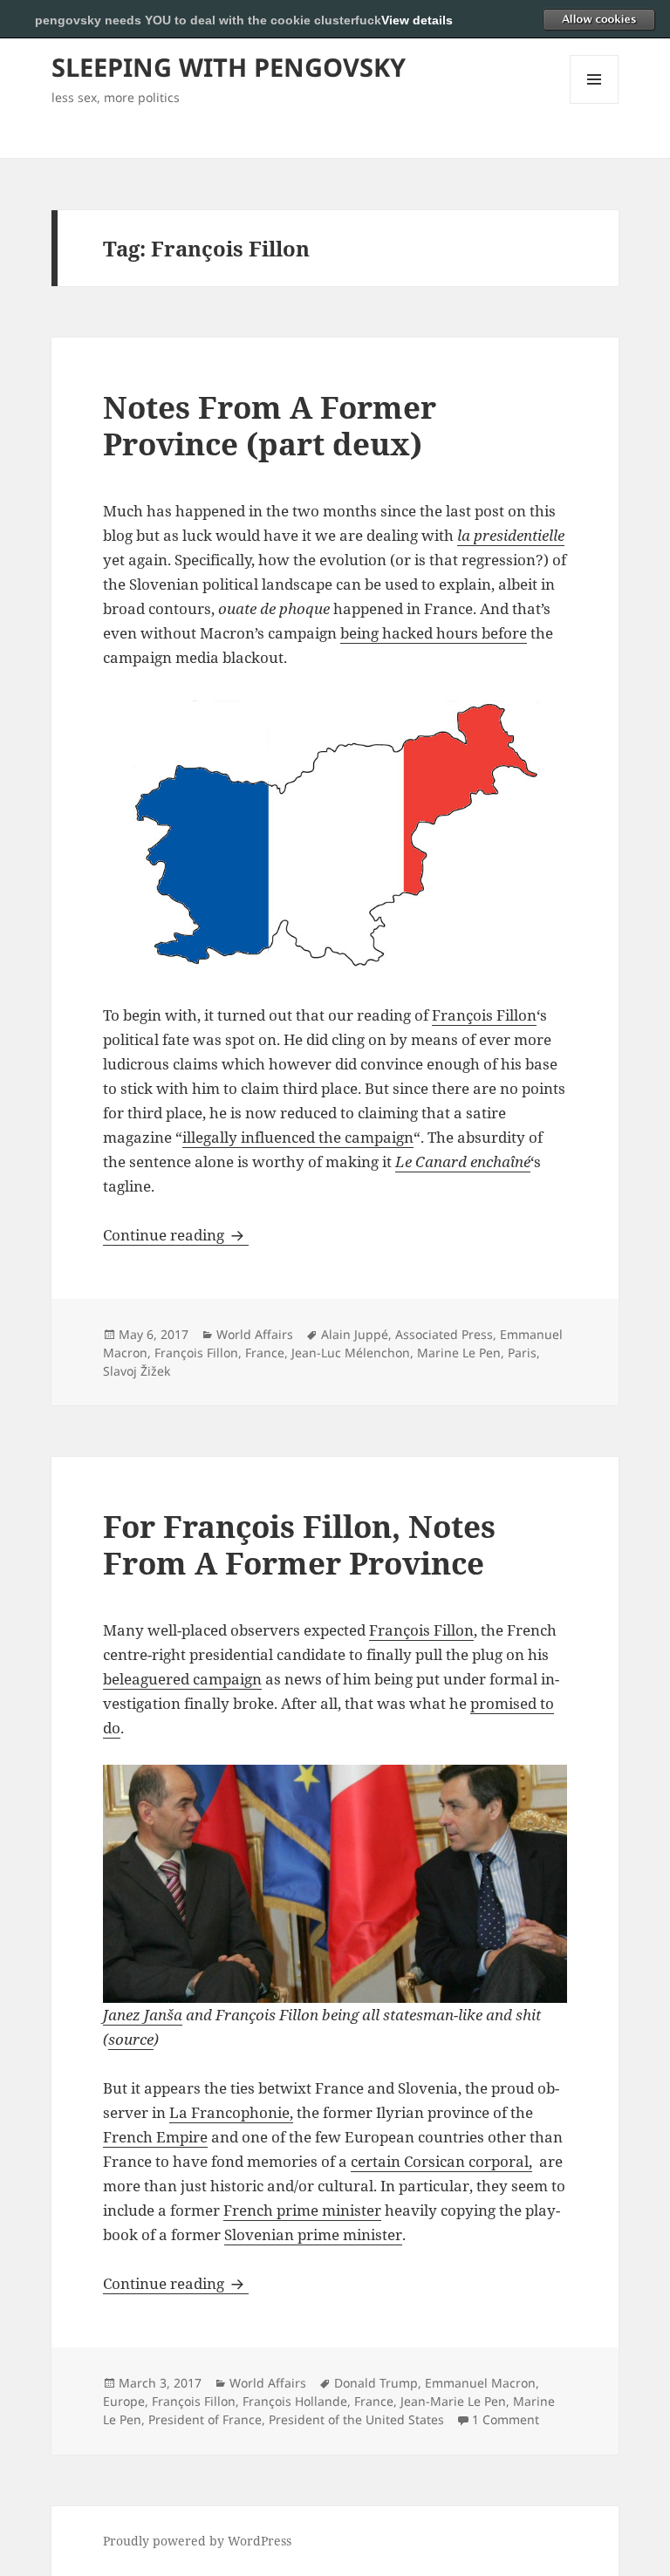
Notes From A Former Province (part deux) (270, 425)
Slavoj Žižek (137, 1371)
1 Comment (506, 2419)
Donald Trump (376, 2383)
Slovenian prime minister (313, 2234)
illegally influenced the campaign (298, 1137)
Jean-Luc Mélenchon (351, 1353)
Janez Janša (143, 2015)
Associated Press (444, 1334)
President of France (205, 2419)
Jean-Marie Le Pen (453, 2401)
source (131, 2039)
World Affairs (255, 1334)
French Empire (155, 2137)
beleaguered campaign (182, 1679)
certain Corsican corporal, (441, 2161)
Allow (598, 19)
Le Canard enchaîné (463, 1162)
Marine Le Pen (459, 1353)
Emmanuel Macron (480, 2383)
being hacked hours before (434, 633)
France (265, 1353)
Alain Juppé (355, 1334)
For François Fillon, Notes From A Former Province (299, 1544)
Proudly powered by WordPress (197, 2541)
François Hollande (295, 2401)
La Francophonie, (231, 2112)
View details (417, 20)
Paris (522, 1353)
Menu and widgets (595, 103)
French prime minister (302, 2210)
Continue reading (176, 1235)
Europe (124, 2401)
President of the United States (356, 2419)
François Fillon (484, 1015)
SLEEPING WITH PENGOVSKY (229, 67)
